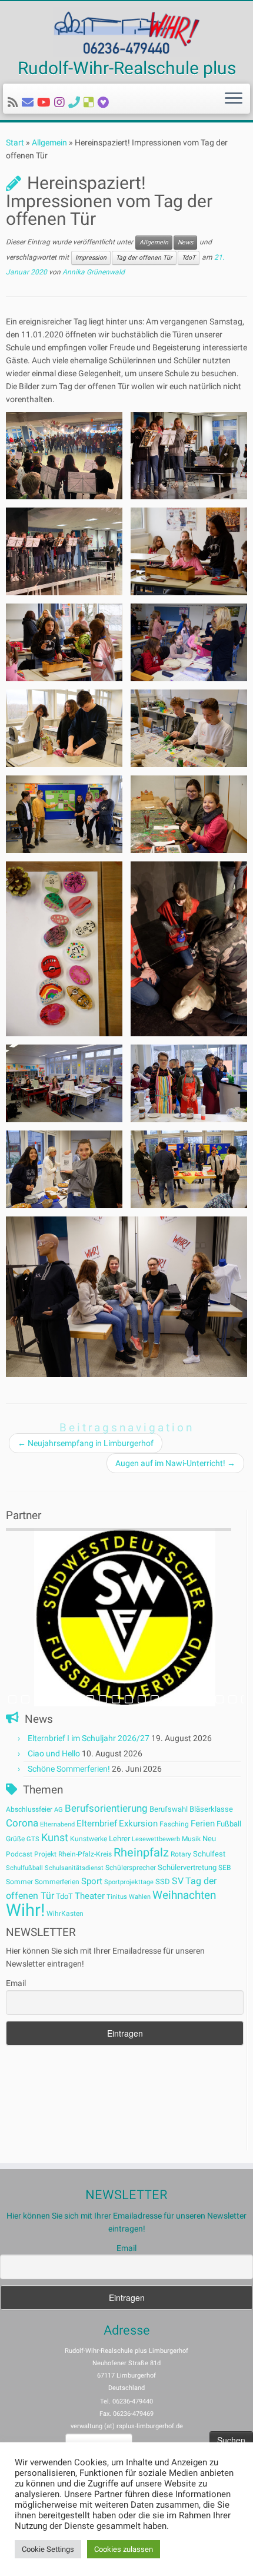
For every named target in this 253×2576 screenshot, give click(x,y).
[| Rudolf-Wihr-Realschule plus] (126, 32)
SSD (163, 1882)
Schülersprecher (131, 1868)
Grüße (15, 1839)
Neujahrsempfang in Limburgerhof (86, 1443)
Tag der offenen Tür (144, 258)
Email (16, 1983)
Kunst (55, 1838)
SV (178, 1881)
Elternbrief (97, 1824)
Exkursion (138, 1824)
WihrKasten (65, 1914)
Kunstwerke (89, 1839)
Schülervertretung (187, 1867)
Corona (22, 1823)
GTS (33, 1839)
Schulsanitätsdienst (74, 1868)
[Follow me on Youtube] (46, 102)
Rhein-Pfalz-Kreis (85, 1854)
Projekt (45, 1854)
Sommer (19, 1882)
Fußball (229, 1824)
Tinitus (117, 1897)
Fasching (174, 1824)
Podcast (19, 1854)
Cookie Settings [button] (48, 2549)
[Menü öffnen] (234, 99)
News (185, 242)
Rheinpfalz (141, 1852)
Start (15, 142)
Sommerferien (57, 1882)
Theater (90, 1896)
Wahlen (140, 1897)
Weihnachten (184, 1895)
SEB (224, 1868)
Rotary (181, 1854)
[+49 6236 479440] (76, 102)
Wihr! (25, 1910)
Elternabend (57, 1824)
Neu (209, 1839)
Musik (191, 1839)
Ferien (203, 1824)
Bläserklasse (211, 1809)
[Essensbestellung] (91, 102)
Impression (91, 258)
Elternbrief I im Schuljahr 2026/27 (89, 1738)
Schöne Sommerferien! (69, 1769)
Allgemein (49, 142)
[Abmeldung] (105, 102)
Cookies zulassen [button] (124, 2549)
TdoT (189, 258)
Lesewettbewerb (156, 1839)
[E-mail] (29, 102)
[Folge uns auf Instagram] (61, 102)
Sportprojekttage (129, 1882)
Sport (92, 1881)
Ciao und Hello (54, 1753)
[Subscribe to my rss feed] (15, 102)
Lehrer (119, 1839)
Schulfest (209, 1854)
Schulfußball (24, 1868)
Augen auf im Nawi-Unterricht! (175, 1463)
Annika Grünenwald (94, 272)
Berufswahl (169, 1809)
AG (59, 1810)
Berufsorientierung (106, 1808)
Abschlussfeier (29, 1809)
